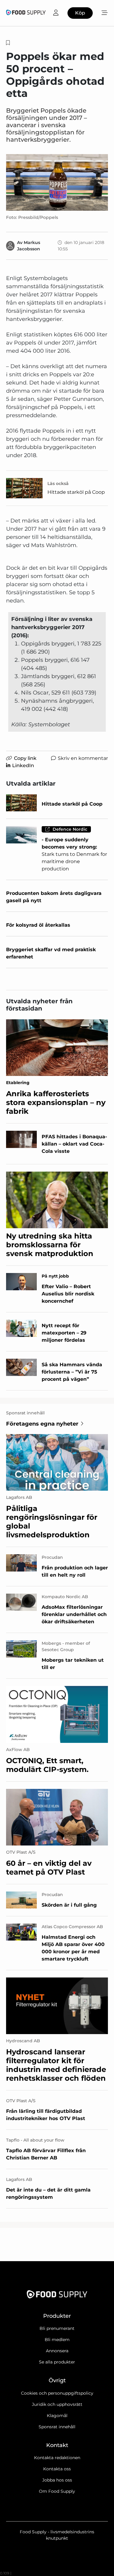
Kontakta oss (57, 2469)
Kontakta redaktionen (57, 2458)
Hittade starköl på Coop (76, 492)
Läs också (58, 483)
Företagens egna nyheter (42, 1424)
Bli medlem (57, 2340)
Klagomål (57, 2416)
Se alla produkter (57, 2362)
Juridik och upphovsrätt (57, 2404)
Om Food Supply (57, 2491)
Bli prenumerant (57, 2328)
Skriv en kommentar (83, 758)
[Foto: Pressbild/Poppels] (57, 182)
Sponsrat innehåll (57, 2427)
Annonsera (57, 2351)
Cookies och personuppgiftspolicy (57, 2393)
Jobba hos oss (57, 2480)
